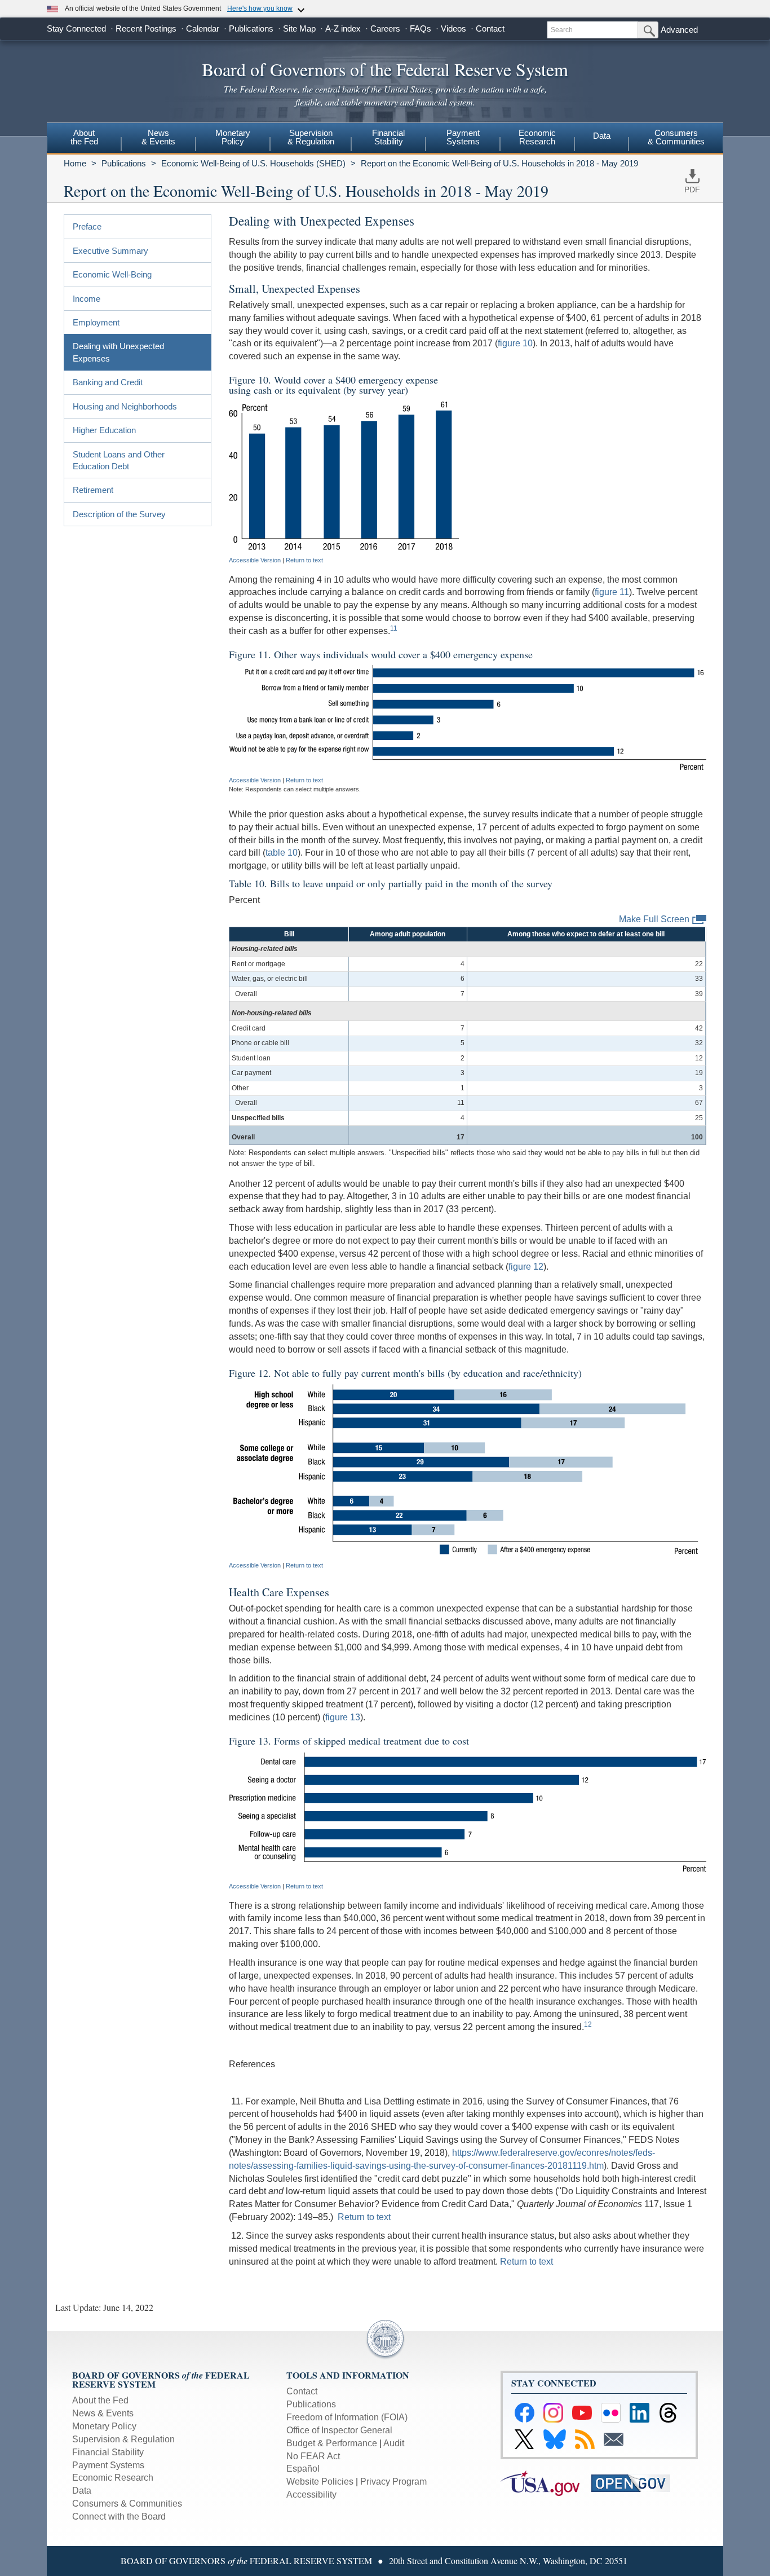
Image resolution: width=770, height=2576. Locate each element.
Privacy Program (393, 2482)
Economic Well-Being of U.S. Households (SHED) (253, 163)
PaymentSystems (463, 137)
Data (602, 136)
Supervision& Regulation (311, 137)
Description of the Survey (119, 514)
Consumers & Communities (676, 137)
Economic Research (113, 2478)
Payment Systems (108, 2465)
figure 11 (612, 592)
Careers (385, 28)
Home (75, 163)
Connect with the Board (119, 2516)
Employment (96, 322)
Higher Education (104, 430)
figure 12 (526, 1267)
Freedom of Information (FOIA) (347, 2417)
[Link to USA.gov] (546, 2483)
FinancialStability (388, 137)
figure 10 (515, 343)
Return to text (304, 560)
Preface (87, 226)
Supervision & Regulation (123, 2439)
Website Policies (320, 2482)
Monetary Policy (104, 2426)
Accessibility (311, 2494)
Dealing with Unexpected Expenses (118, 352)
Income (87, 299)
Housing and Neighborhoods (125, 406)
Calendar (203, 28)
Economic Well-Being (112, 274)
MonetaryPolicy (233, 137)
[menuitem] (84, 139)
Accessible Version (255, 560)
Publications (251, 28)
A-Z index (343, 28)
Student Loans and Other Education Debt (119, 460)
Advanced (679, 30)
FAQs (421, 28)
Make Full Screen (654, 919)
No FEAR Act (313, 2456)
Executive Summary (110, 251)
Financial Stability (108, 2452)
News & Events (103, 2413)
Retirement (93, 490)
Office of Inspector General (339, 2430)
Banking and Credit (108, 382)
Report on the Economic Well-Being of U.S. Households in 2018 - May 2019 (499, 163)
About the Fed (100, 2400)
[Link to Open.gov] (636, 2483)
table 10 (282, 853)
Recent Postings (146, 28)
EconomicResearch (537, 137)
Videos (453, 28)
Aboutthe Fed (84, 137)
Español (303, 2469)
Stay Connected (76, 28)
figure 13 (343, 1717)
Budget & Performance (332, 2443)
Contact (490, 28)
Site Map (299, 28)
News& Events (158, 137)
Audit (394, 2443)
